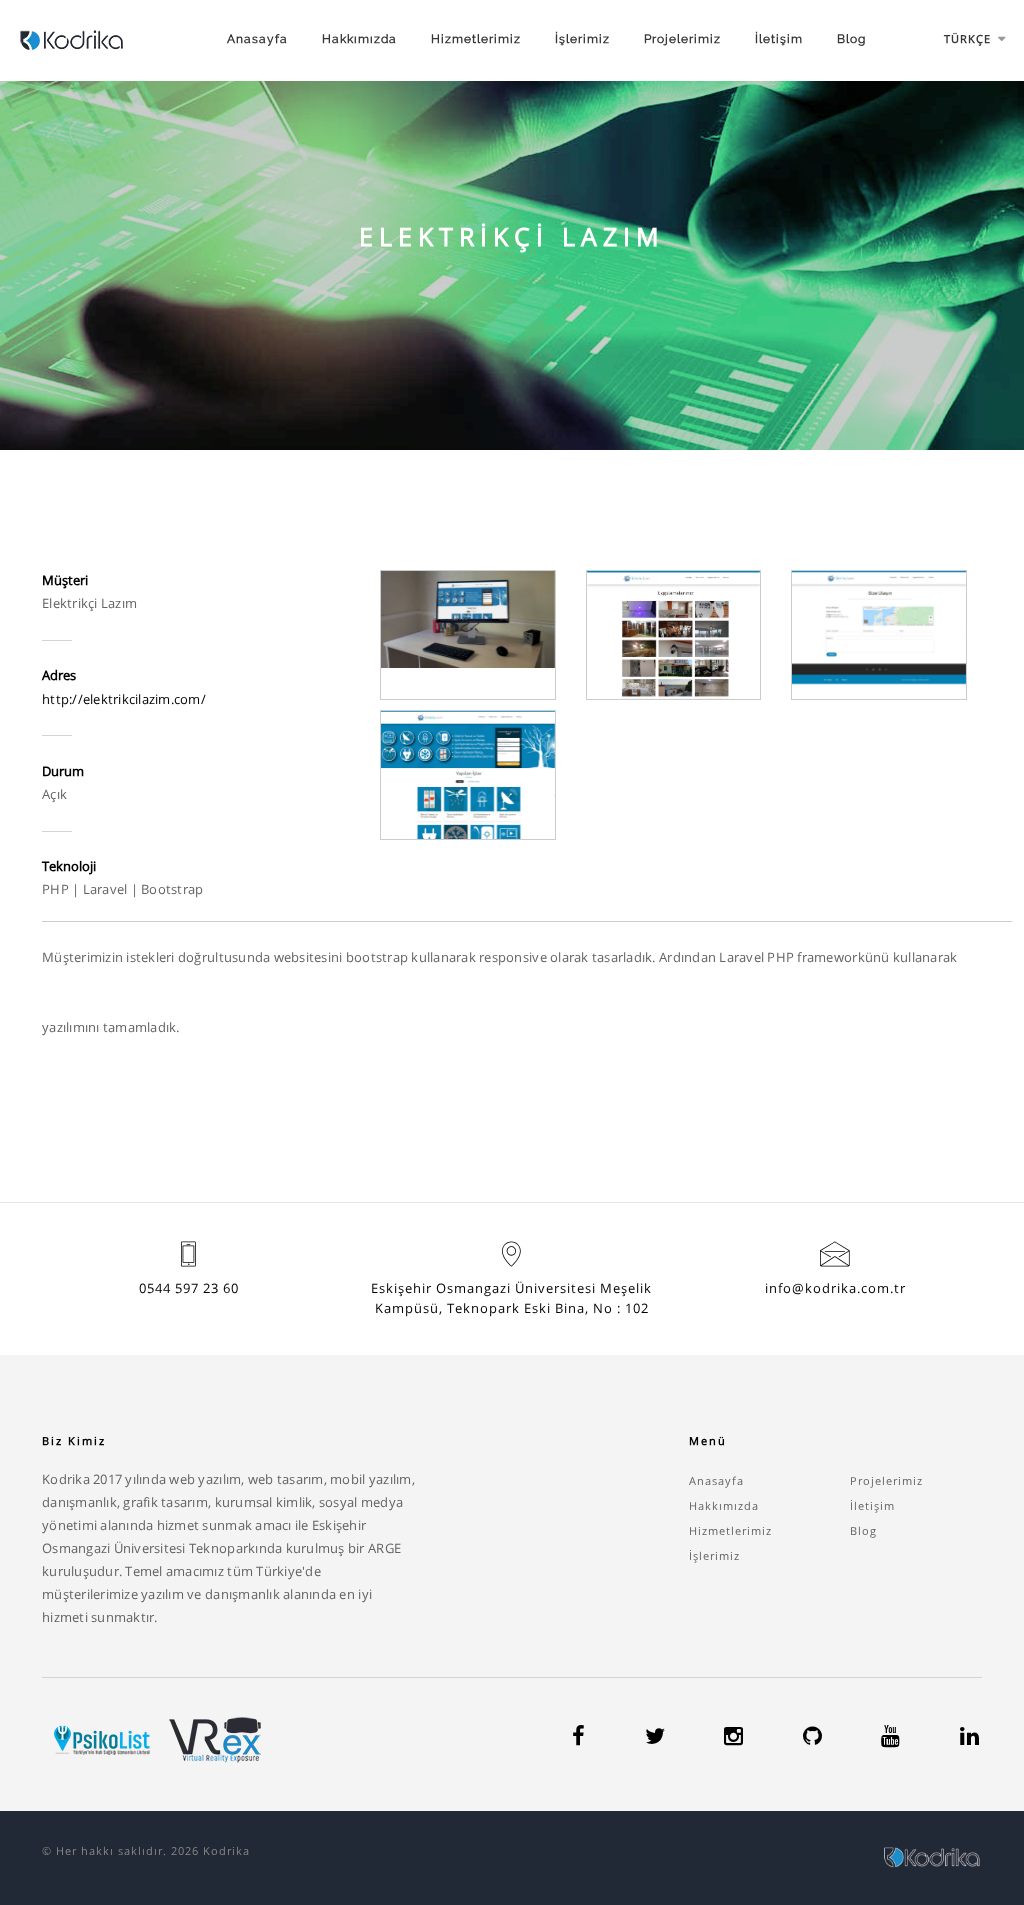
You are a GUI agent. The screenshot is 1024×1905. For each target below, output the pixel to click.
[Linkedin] (969, 1739)
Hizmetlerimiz (476, 39)
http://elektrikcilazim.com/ (124, 699)
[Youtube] (890, 1739)
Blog (851, 39)
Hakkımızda (359, 39)
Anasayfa (257, 39)
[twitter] (655, 1739)
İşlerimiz (582, 39)
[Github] (812, 1739)
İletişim (779, 39)
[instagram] (733, 1739)
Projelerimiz (682, 39)
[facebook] (578, 1739)
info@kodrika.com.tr (835, 1288)
